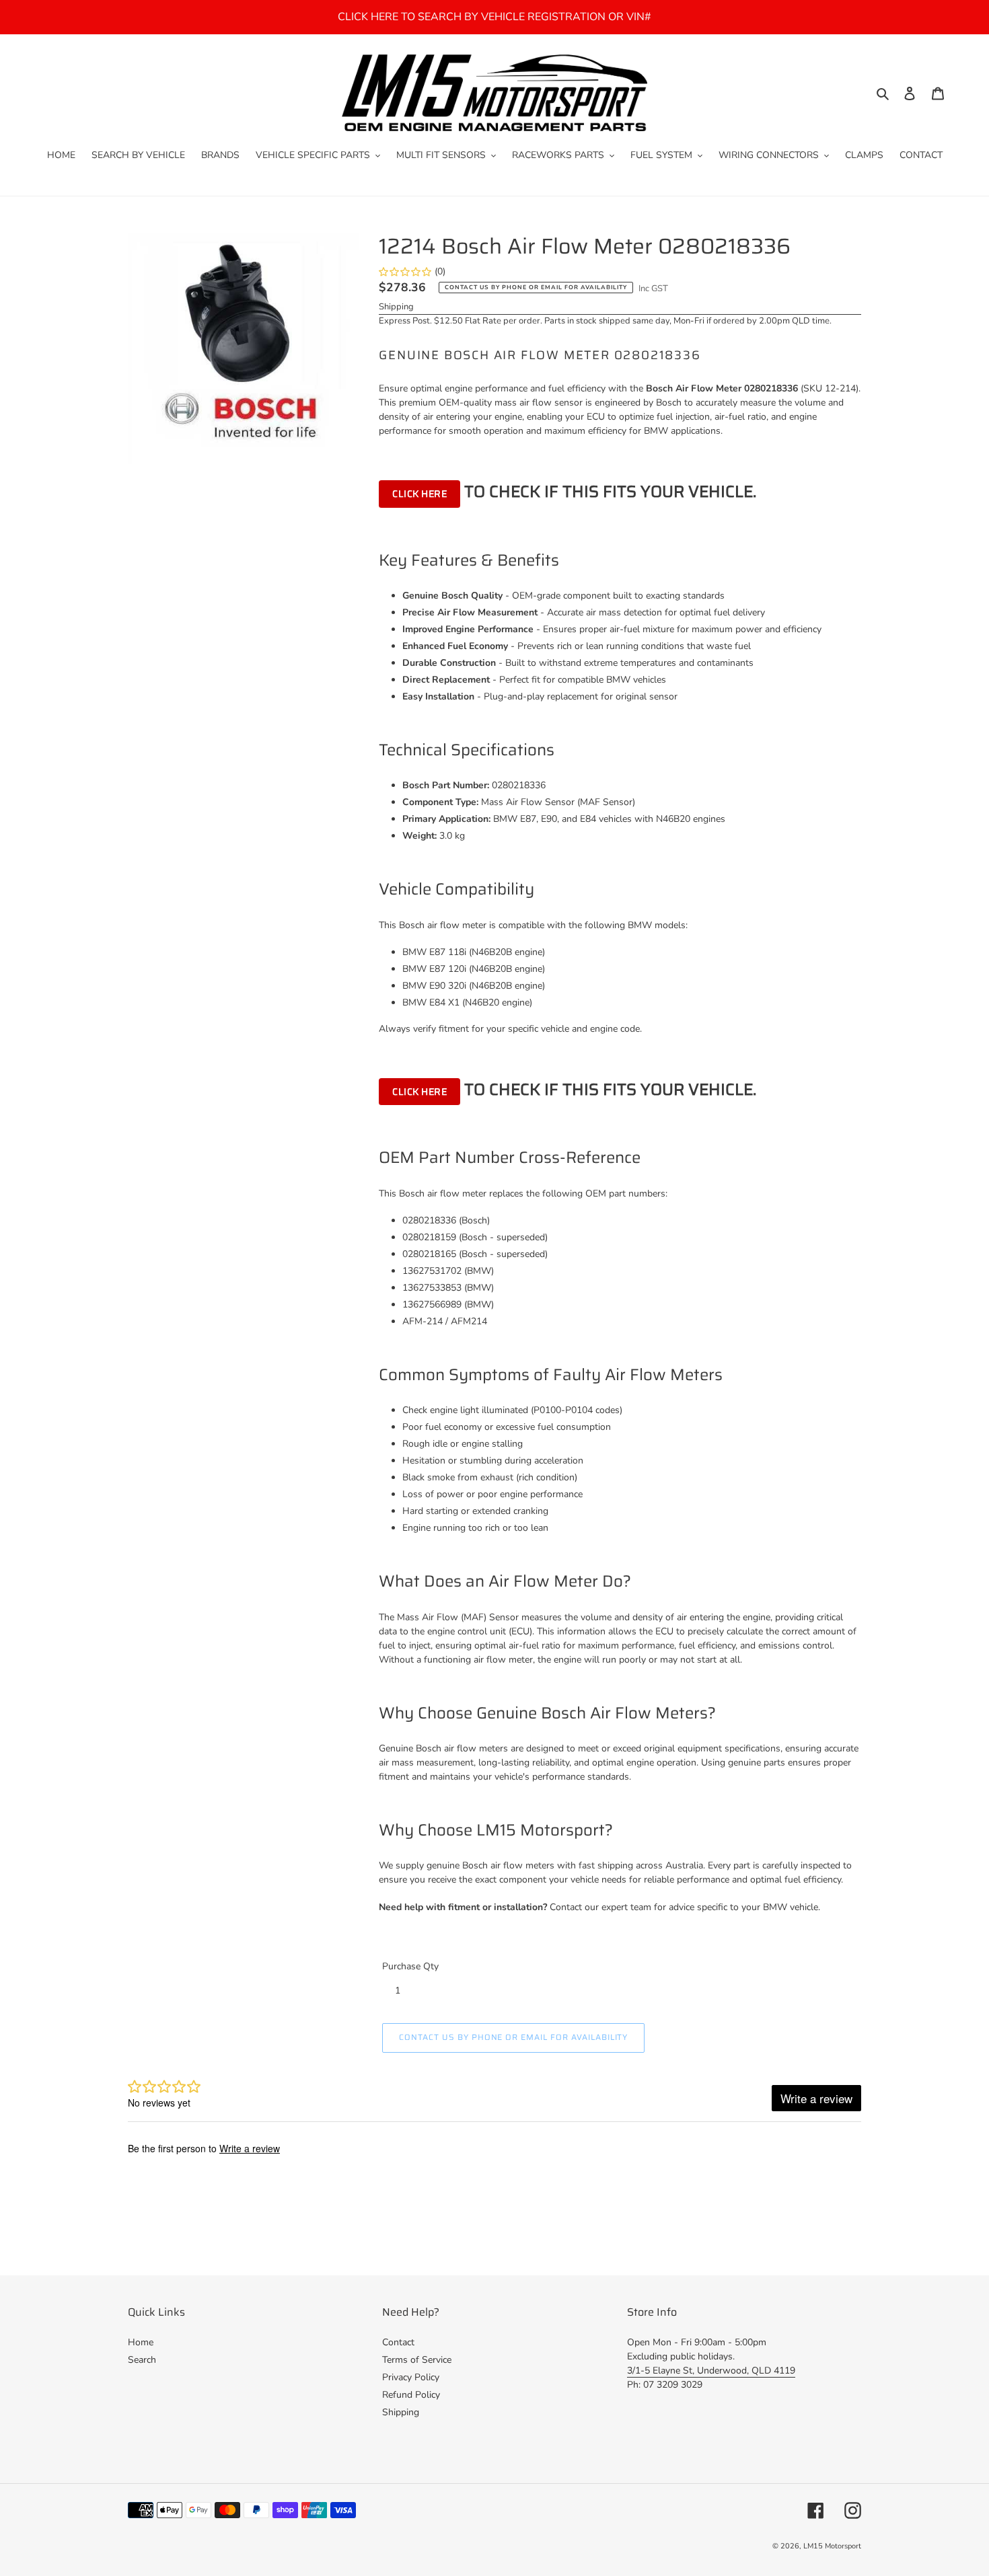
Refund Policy (411, 2395)
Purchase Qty (410, 1966)
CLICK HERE (419, 494)
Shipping (396, 307)
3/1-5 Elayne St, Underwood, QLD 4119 (711, 2371)
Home (141, 2342)
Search (142, 2360)
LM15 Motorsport (832, 2546)
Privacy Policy (411, 2377)
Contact (398, 2342)
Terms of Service (417, 2360)
